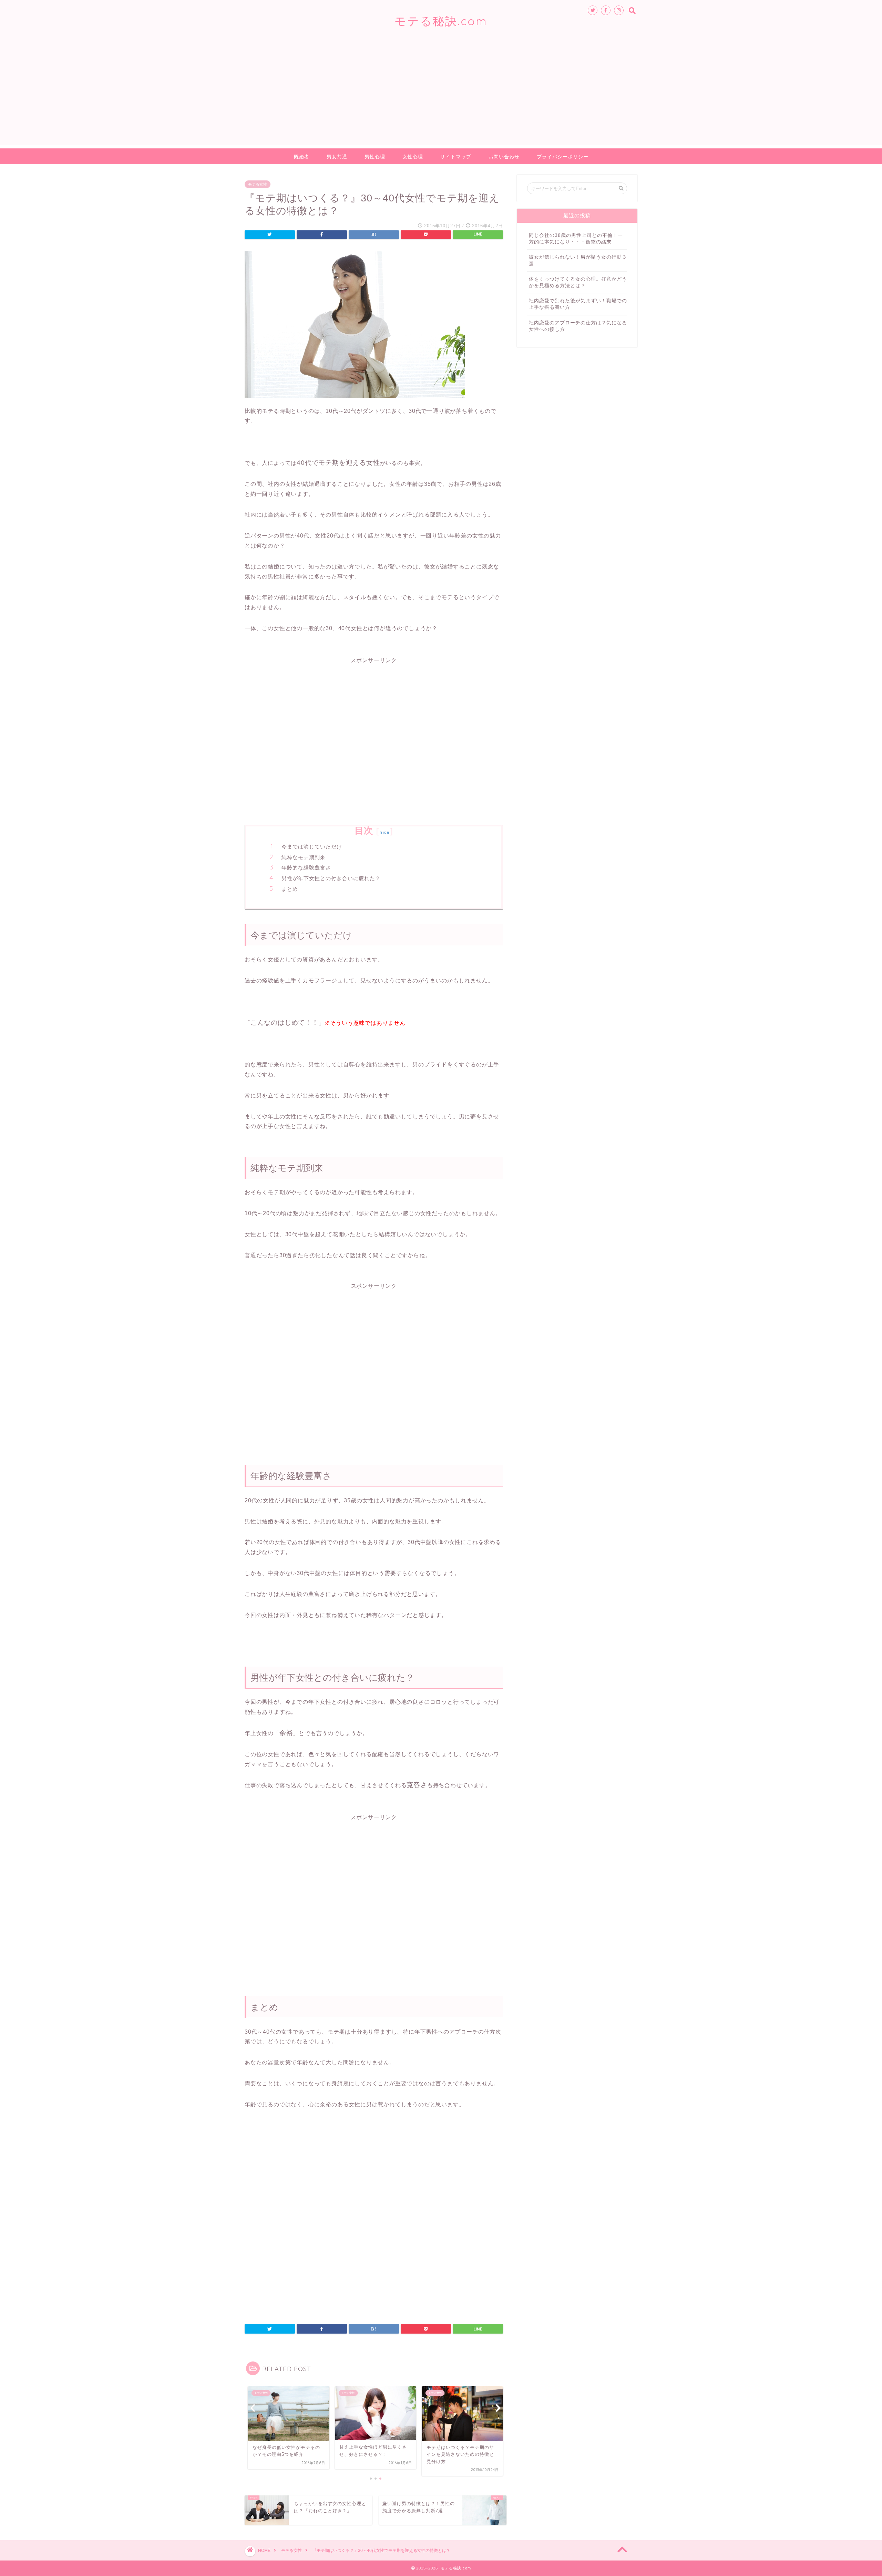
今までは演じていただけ (312, 847)
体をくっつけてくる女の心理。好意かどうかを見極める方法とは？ (578, 282)
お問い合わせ (504, 157)
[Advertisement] (441, 97)
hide (384, 832)
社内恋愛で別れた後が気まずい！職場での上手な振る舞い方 (578, 304)
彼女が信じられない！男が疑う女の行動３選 (578, 260)
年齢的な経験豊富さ (306, 868)
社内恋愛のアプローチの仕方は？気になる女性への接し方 (578, 326)
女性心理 (413, 157)
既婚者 (302, 157)
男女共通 (337, 157)
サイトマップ (456, 157)
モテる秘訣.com (441, 21)
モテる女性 (258, 184)
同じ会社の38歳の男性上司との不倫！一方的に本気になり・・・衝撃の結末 (576, 239)
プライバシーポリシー (563, 157)
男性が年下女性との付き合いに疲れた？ (331, 878)
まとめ (290, 889)
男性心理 (375, 157)
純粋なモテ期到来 (304, 857)
